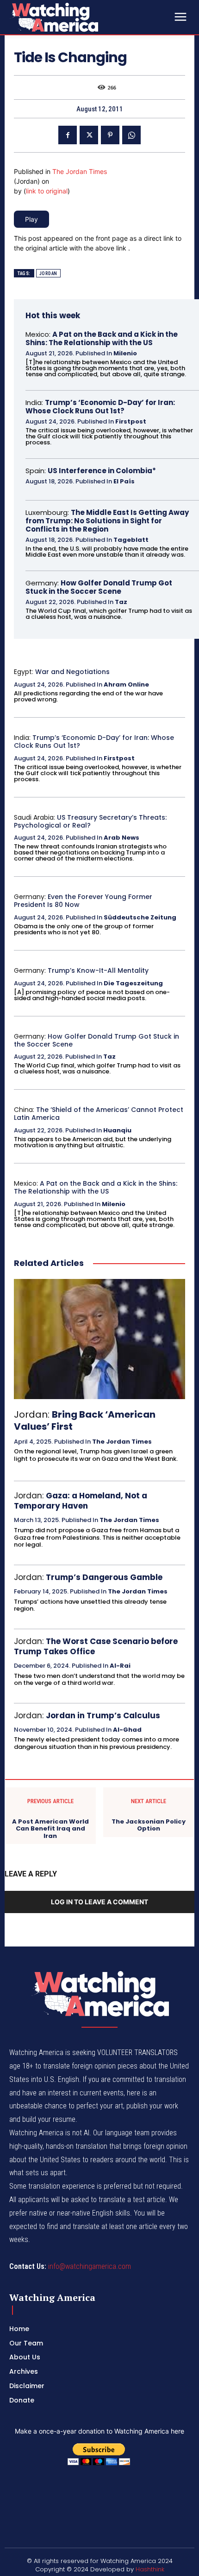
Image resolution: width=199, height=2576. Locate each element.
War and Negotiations (72, 672)
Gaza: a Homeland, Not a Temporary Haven (81, 1501)
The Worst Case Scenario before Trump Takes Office (96, 1646)
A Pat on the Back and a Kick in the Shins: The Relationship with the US (102, 338)
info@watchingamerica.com (90, 2266)
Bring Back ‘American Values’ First (85, 1420)
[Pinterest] (110, 135)
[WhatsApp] (131, 135)
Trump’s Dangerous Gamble (104, 1577)
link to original (47, 191)
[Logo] (79, 17)
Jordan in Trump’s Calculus (103, 1715)
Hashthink (150, 2569)
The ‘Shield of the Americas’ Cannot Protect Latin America (99, 1114)
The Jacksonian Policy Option (149, 1825)
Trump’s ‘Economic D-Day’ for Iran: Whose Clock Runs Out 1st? (100, 407)
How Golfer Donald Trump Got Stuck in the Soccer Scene (99, 587)
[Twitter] (89, 135)
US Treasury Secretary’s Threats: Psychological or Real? (90, 821)
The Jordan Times (80, 171)
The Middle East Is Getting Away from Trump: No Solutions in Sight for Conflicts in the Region (107, 521)
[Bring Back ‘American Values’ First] (99, 1339)
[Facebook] (68, 135)
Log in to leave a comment (99, 1902)
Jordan (48, 273)
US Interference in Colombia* (102, 471)
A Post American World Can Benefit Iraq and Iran (50, 1829)
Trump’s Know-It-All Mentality (98, 970)
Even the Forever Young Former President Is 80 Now (83, 901)
